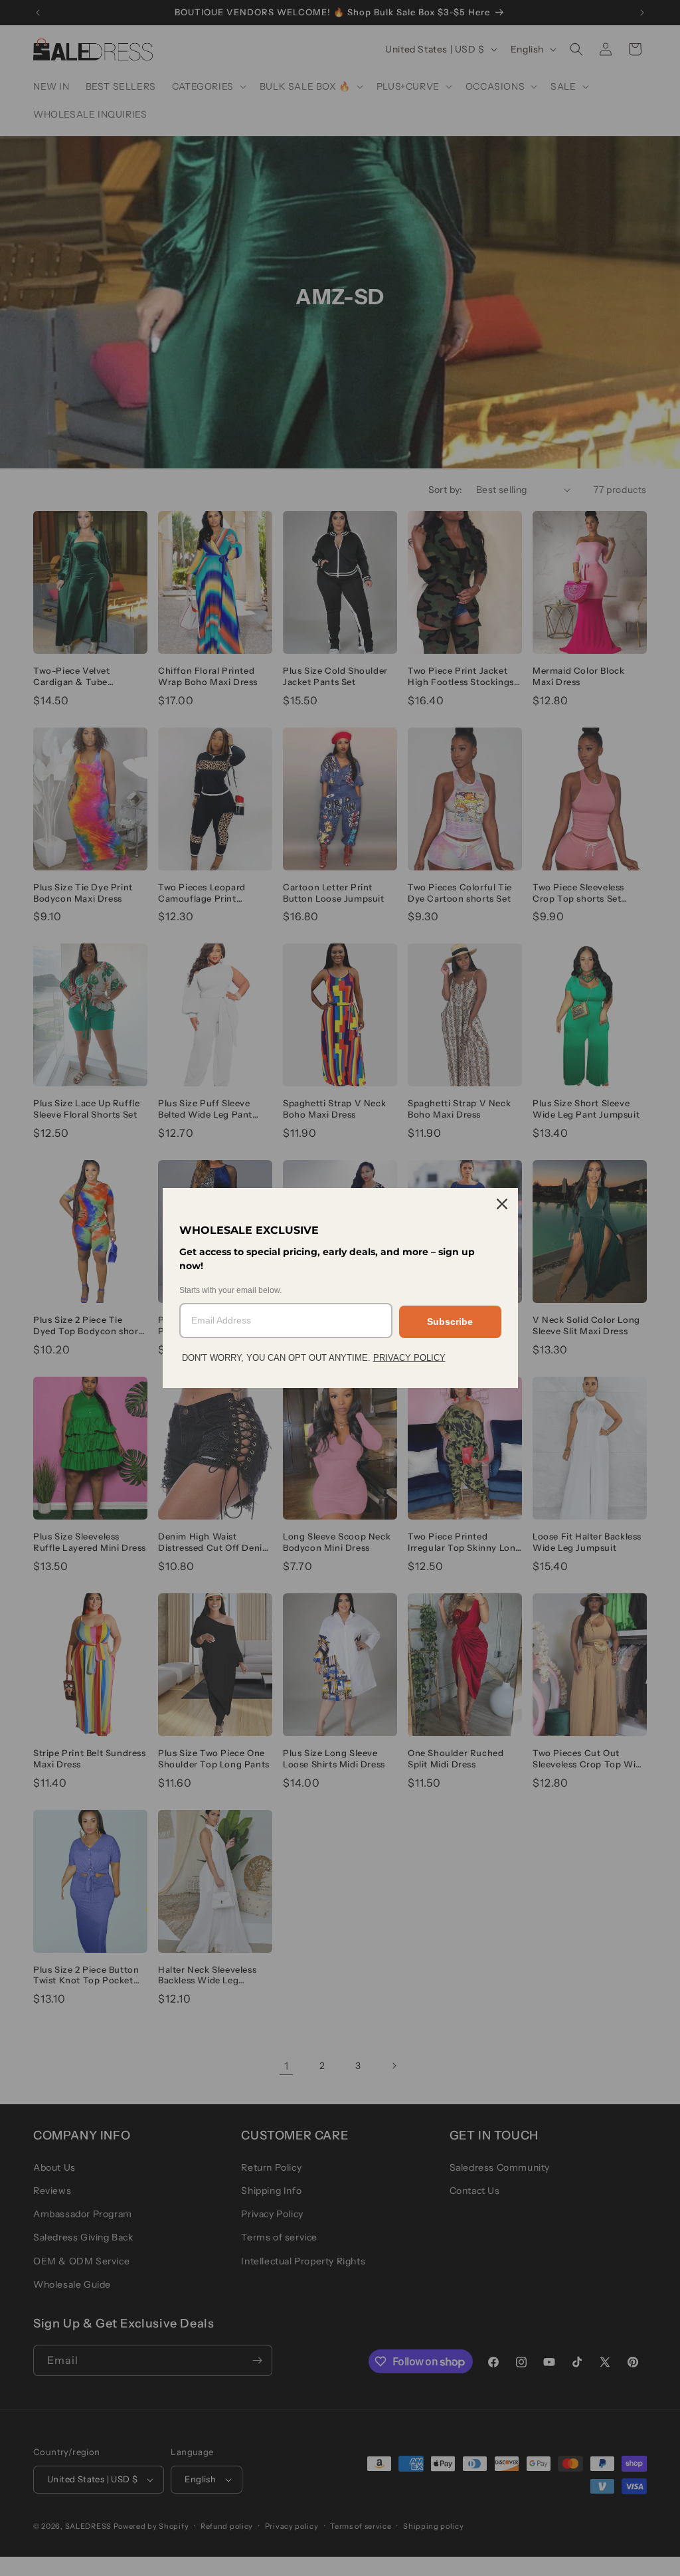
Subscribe (450, 1322)
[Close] (502, 1204)
